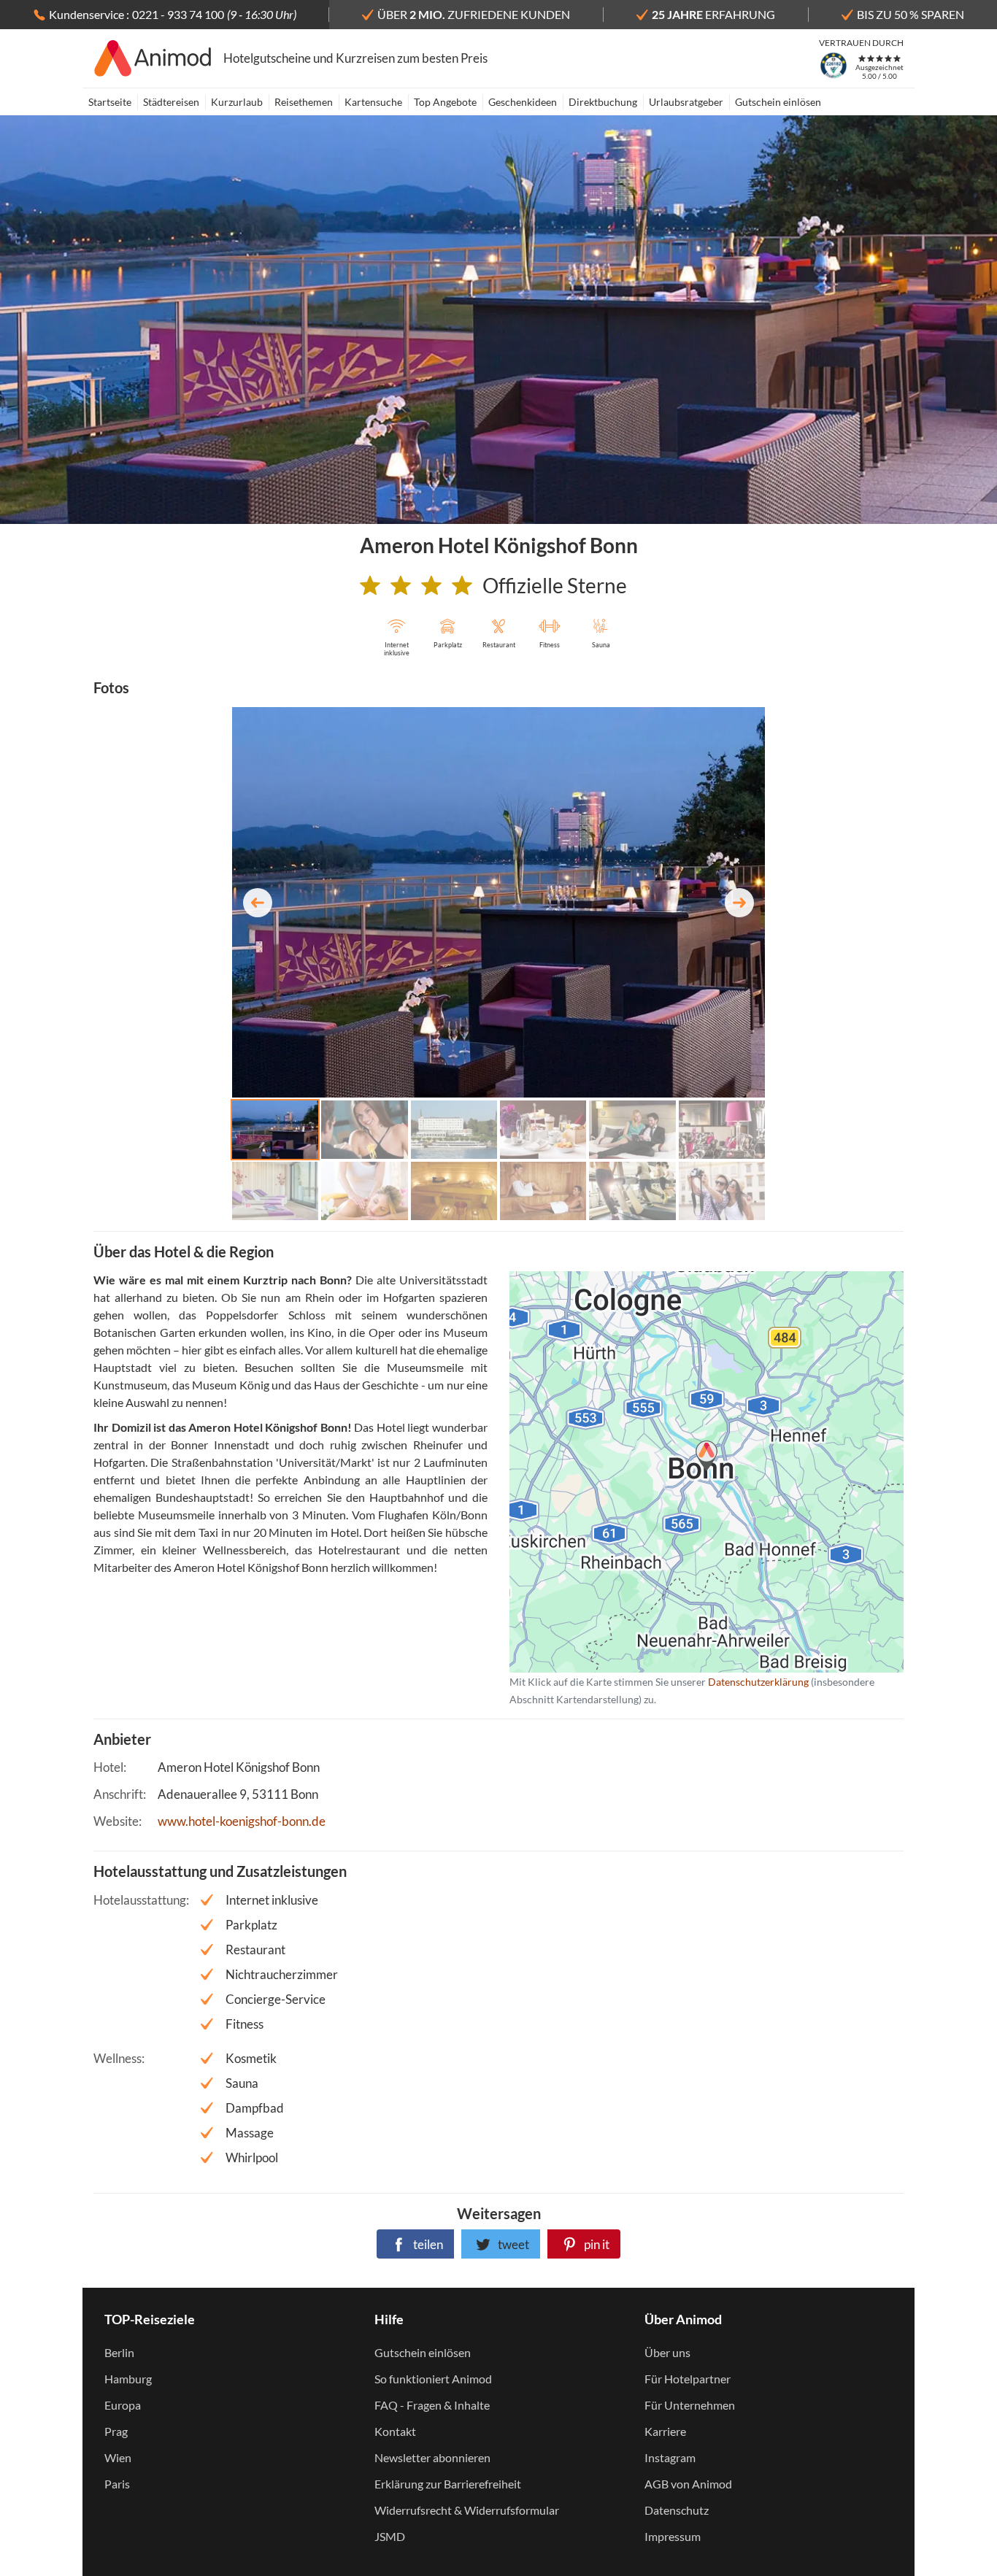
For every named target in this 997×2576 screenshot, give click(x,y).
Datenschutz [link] (677, 2510)
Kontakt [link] (395, 2431)
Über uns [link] (667, 2352)
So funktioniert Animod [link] (433, 2379)
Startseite (110, 102)
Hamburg (128, 2379)
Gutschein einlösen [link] (423, 2352)
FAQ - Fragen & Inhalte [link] (432, 2405)
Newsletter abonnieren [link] (432, 2457)
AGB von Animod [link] (688, 2484)
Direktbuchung (603, 102)
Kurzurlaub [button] (237, 102)
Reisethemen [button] (304, 102)
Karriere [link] (665, 2431)
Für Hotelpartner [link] (688, 2379)
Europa (123, 2405)
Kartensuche (373, 102)
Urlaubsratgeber (686, 102)
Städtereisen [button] (171, 102)
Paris (117, 2484)
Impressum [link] (673, 2536)
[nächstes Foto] (739, 903)
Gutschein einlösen (778, 102)
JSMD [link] (390, 2536)
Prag (116, 2431)
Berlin (119, 2352)
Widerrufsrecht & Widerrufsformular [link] (467, 2510)
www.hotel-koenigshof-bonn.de (242, 1821)
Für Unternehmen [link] (690, 2405)
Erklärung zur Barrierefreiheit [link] (448, 2484)
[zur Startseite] (153, 58)
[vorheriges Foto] (258, 903)
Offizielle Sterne (555, 585)
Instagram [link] (670, 2457)
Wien (118, 2457)
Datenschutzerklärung (683, 1472)
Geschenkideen (523, 102)
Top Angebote (445, 102)
